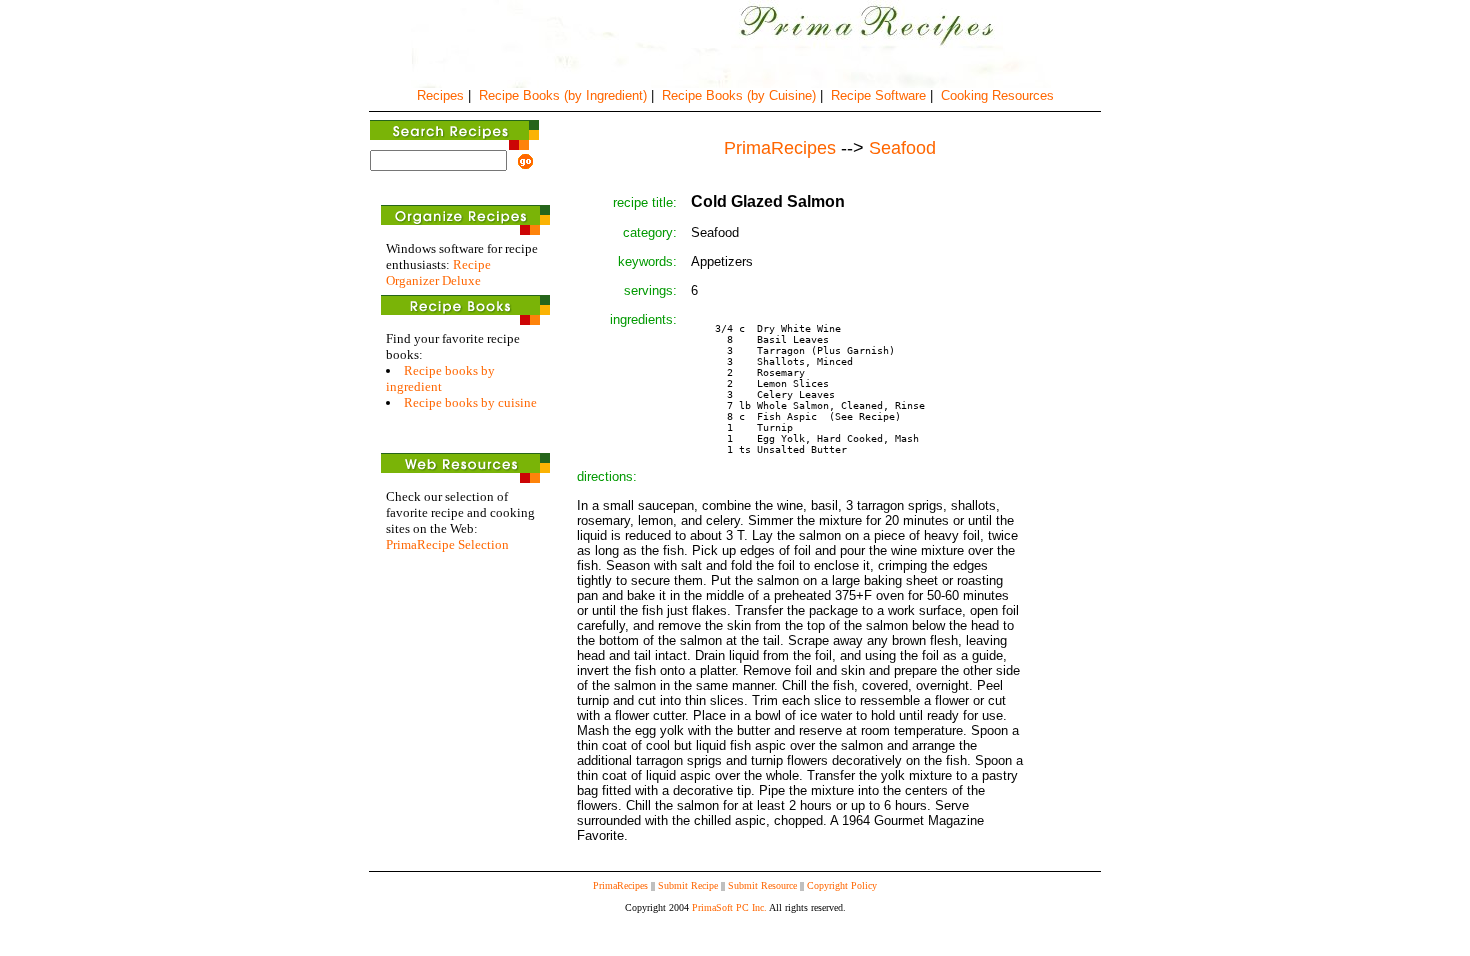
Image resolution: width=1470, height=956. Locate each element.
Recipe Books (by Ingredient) (563, 95)
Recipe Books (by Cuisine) (739, 95)
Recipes (440, 95)
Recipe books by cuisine (470, 402)
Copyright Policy (842, 885)
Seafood (902, 148)
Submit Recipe (688, 885)
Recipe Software (878, 95)
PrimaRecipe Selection (447, 544)
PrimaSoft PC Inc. (729, 907)
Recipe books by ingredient (440, 378)
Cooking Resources (997, 95)
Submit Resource (762, 885)
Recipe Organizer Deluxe (438, 272)
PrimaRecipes (620, 885)
